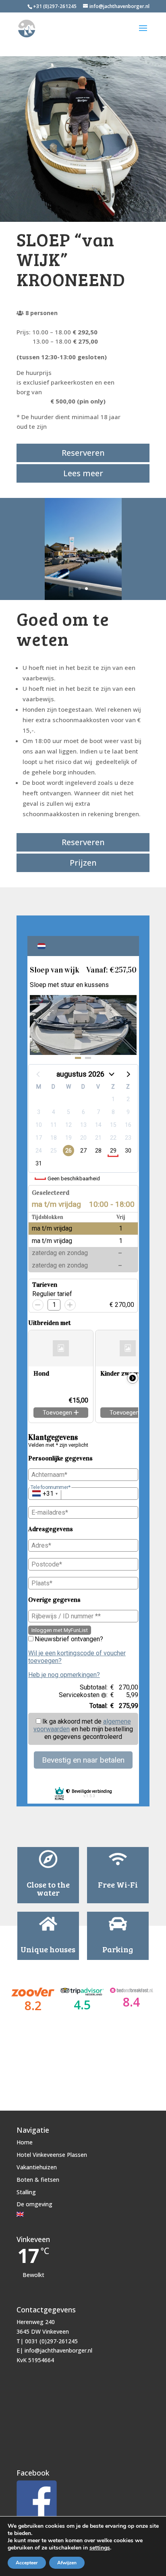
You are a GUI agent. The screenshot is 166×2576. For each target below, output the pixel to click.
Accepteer (27, 2563)
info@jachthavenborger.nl (58, 2350)
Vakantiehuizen (37, 2167)
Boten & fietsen (38, 2180)
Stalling (26, 2192)
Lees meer (83, 473)
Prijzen (83, 863)
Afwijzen (67, 2563)
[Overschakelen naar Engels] (52, 2214)
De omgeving (34, 2204)
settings (100, 2548)
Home (25, 2142)
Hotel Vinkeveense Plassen (52, 2155)
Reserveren (83, 453)
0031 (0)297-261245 (51, 2341)
